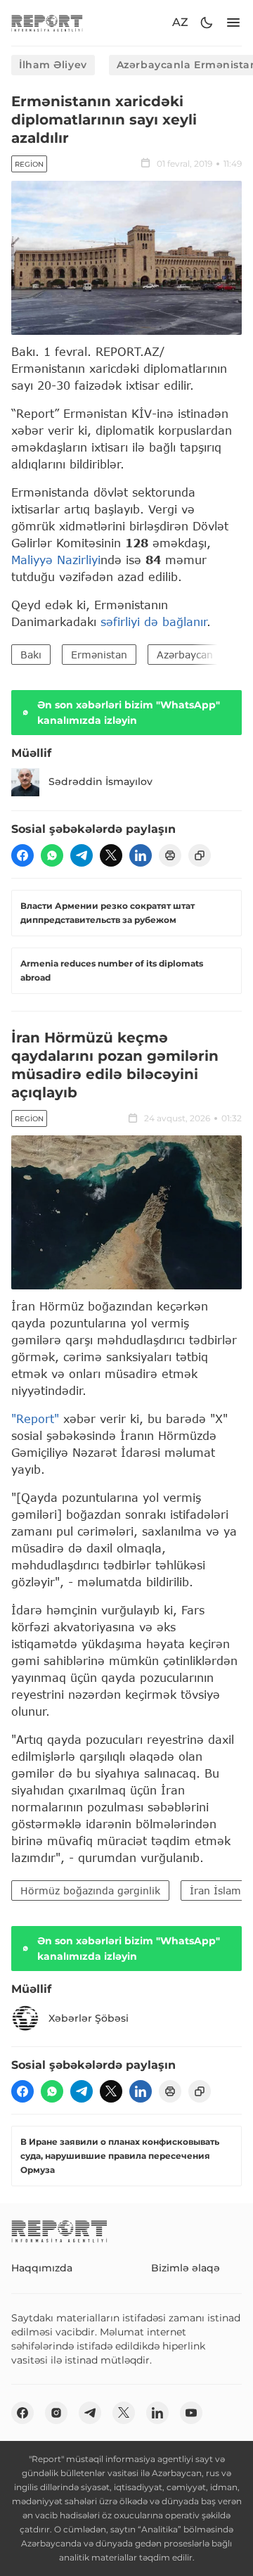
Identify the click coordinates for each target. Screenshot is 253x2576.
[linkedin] (141, 855)
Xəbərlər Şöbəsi (89, 2018)
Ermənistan (99, 655)
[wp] (52, 855)
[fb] (22, 855)
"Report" (35, 1418)
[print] (170, 855)
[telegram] (82, 855)
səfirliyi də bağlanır (154, 621)
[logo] (47, 23)
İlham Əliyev (53, 65)
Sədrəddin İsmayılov (100, 782)
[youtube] (191, 2413)
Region (29, 164)
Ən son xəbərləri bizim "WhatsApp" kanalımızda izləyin (129, 713)
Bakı (31, 655)
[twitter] (111, 855)
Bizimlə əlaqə (186, 2268)
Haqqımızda (42, 2268)
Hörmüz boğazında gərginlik (90, 1890)
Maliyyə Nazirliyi (56, 560)
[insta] (56, 2413)
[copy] (200, 855)
